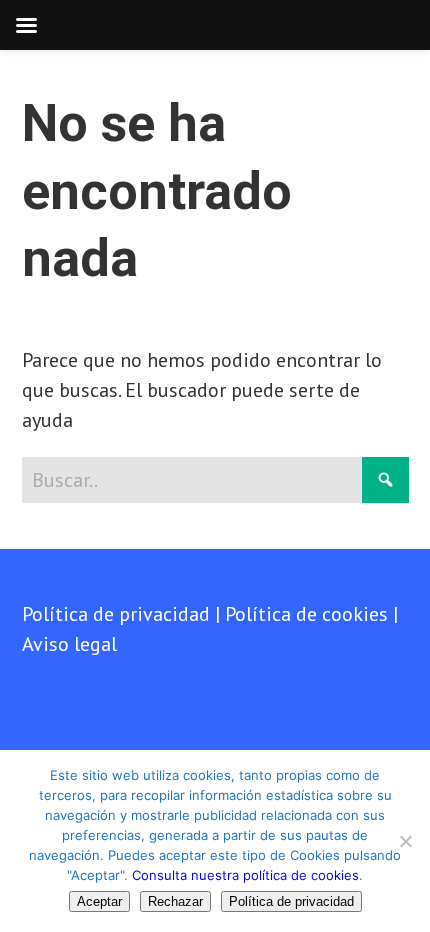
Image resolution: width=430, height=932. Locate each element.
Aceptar (99, 901)
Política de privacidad (116, 614)
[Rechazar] (405, 841)
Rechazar (175, 901)
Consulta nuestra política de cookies (245, 875)
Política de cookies (306, 614)
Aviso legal (69, 644)
